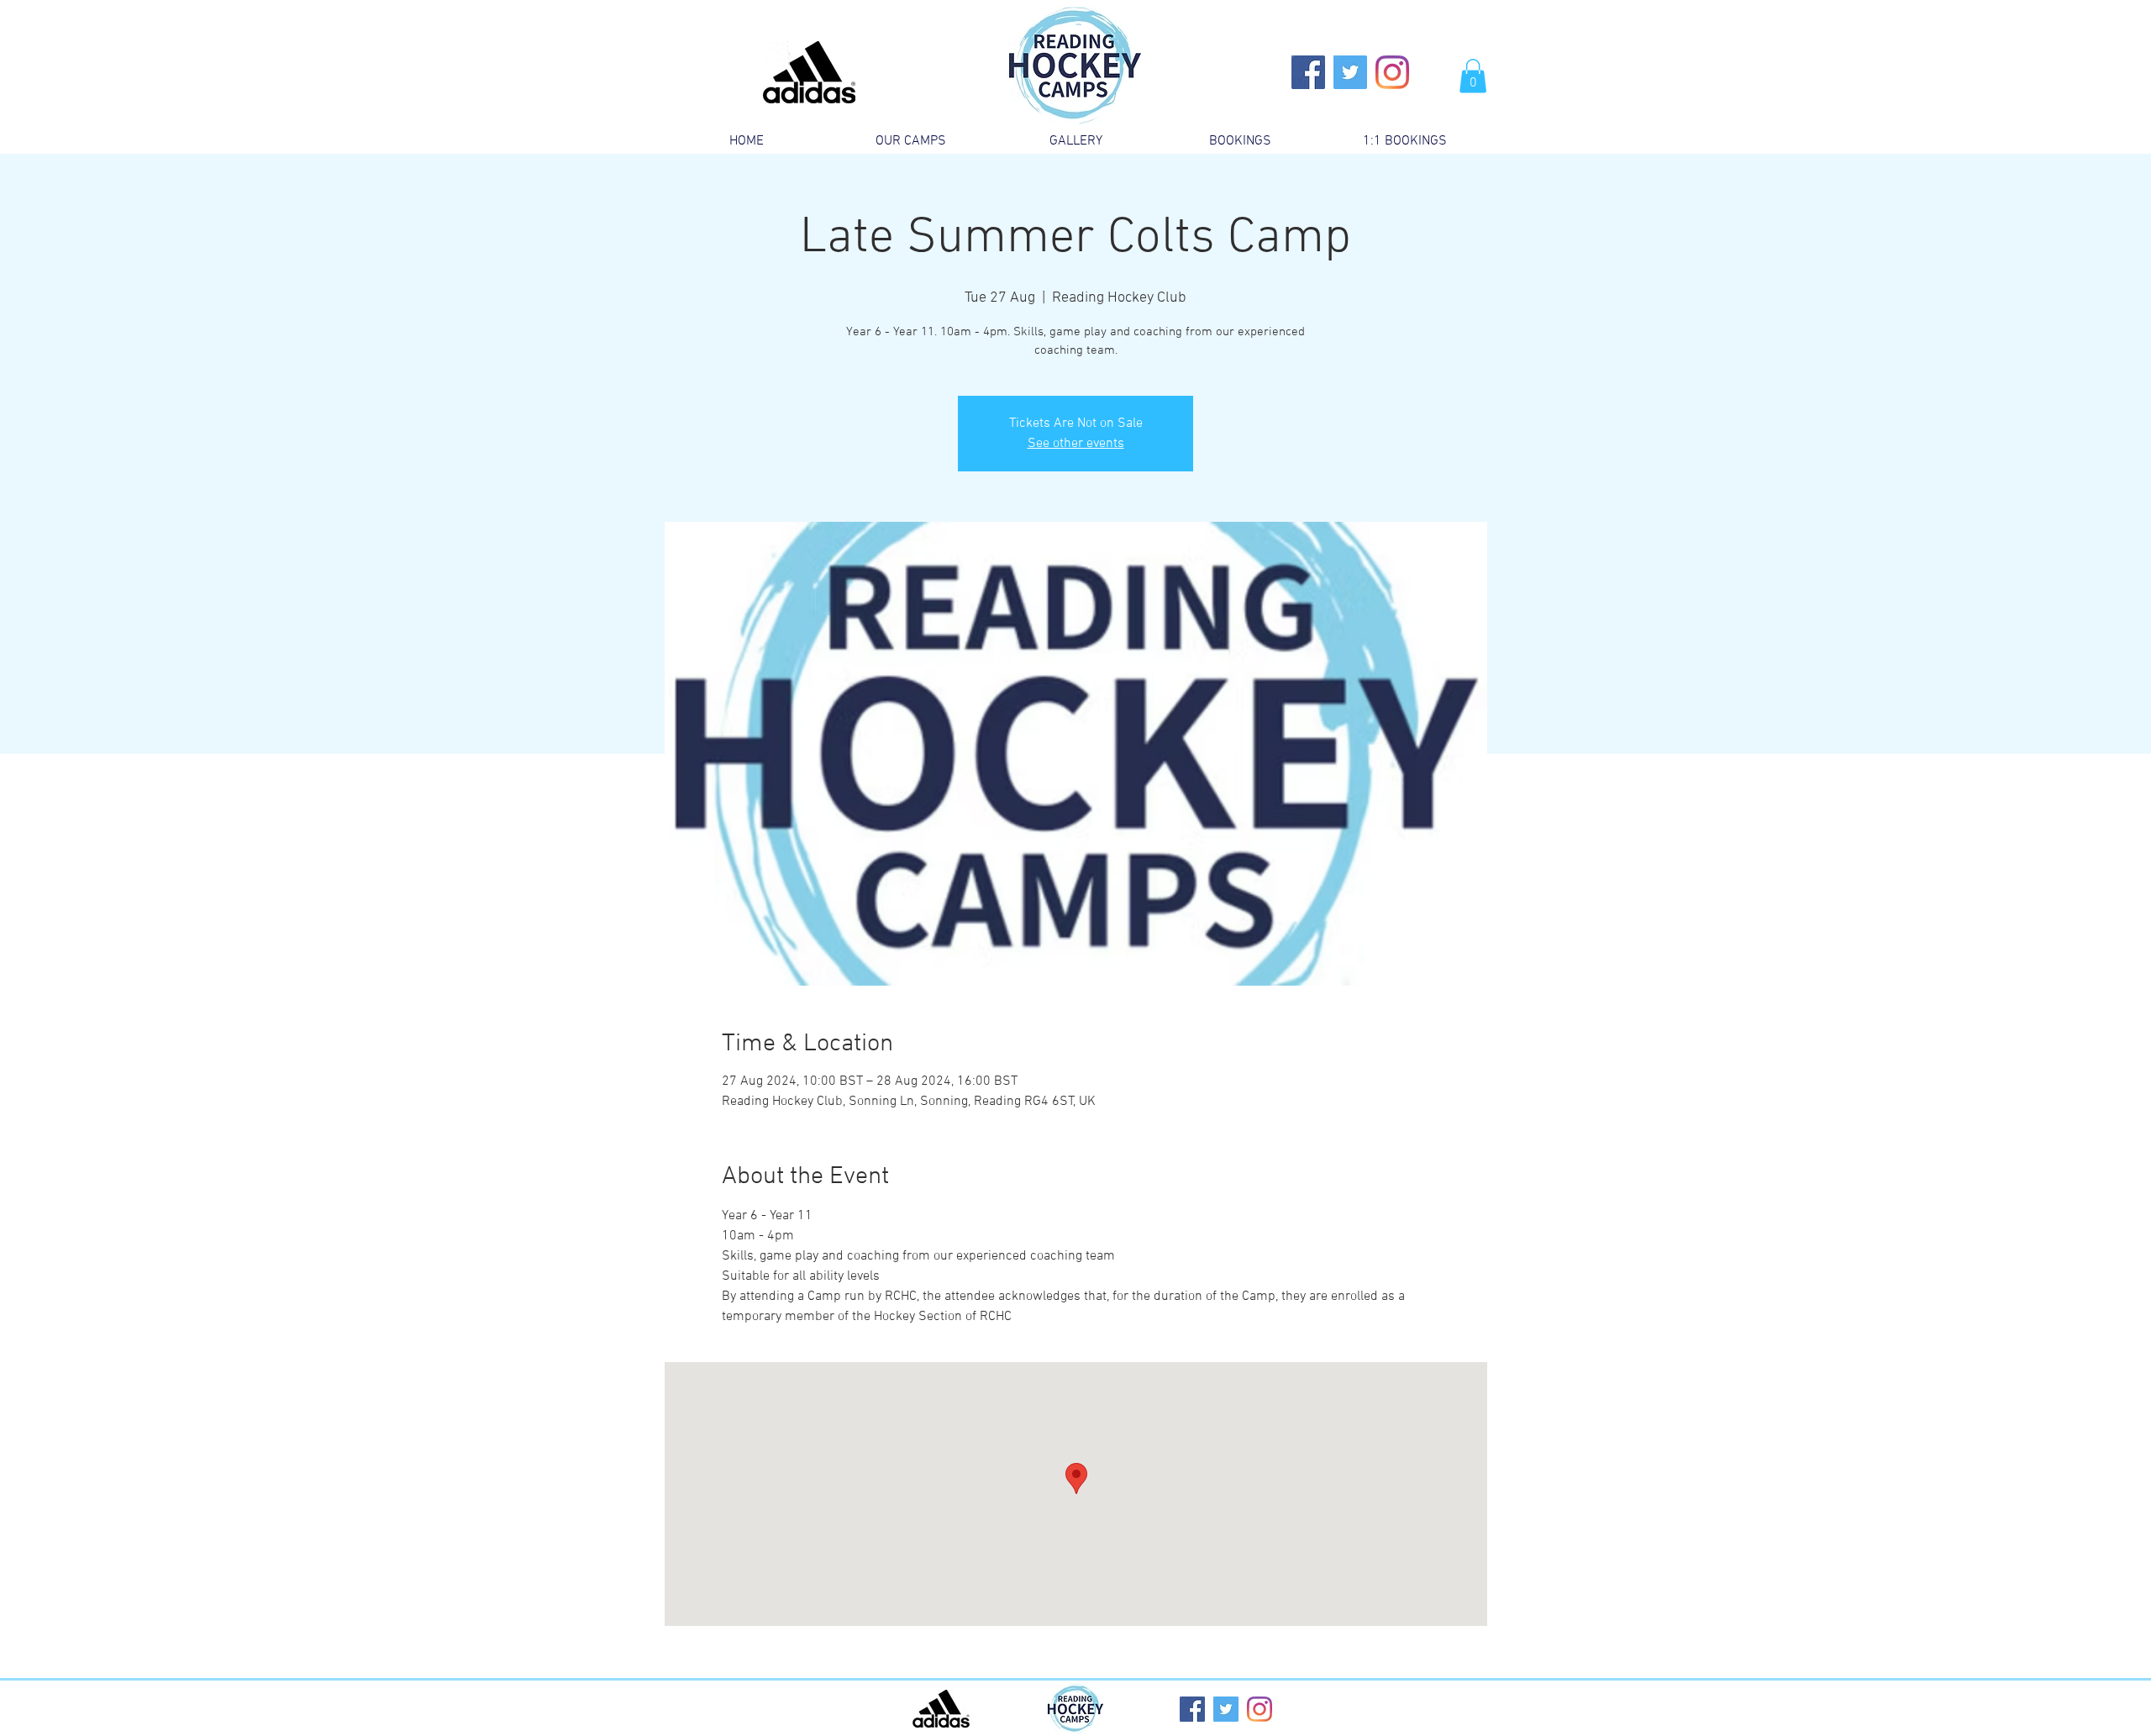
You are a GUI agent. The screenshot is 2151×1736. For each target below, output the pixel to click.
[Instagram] (1392, 72)
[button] (1473, 76)
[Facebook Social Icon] (1308, 72)
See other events (1076, 444)
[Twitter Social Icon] (1350, 72)
